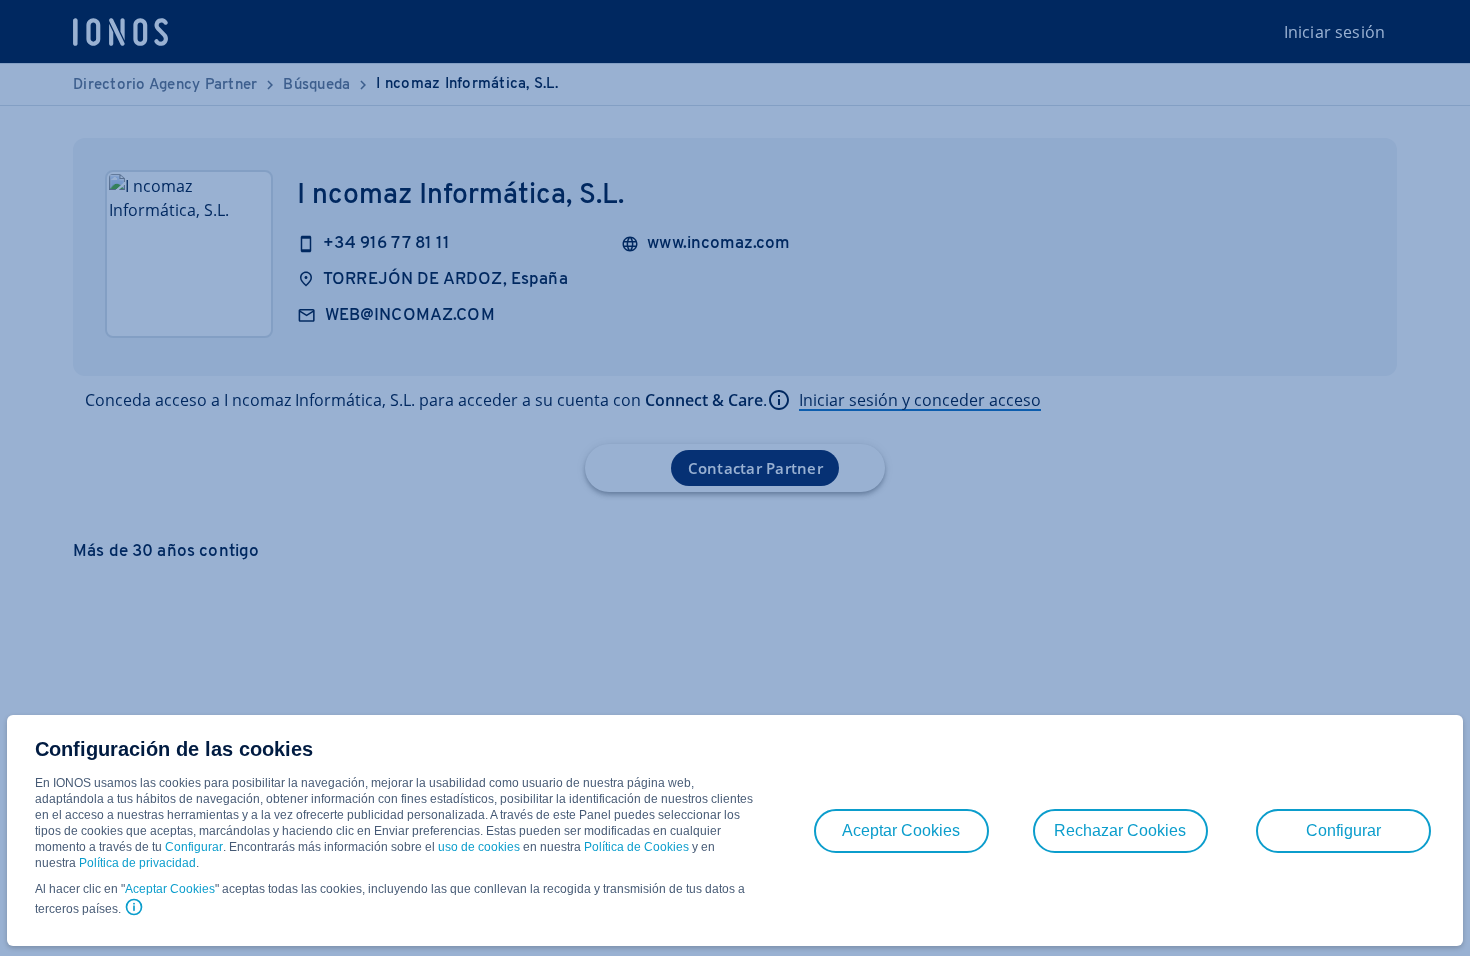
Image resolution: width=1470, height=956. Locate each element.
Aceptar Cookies (170, 889)
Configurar (194, 847)
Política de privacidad (137, 863)
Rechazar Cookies (1120, 830)
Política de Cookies (636, 847)
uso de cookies (477, 847)
